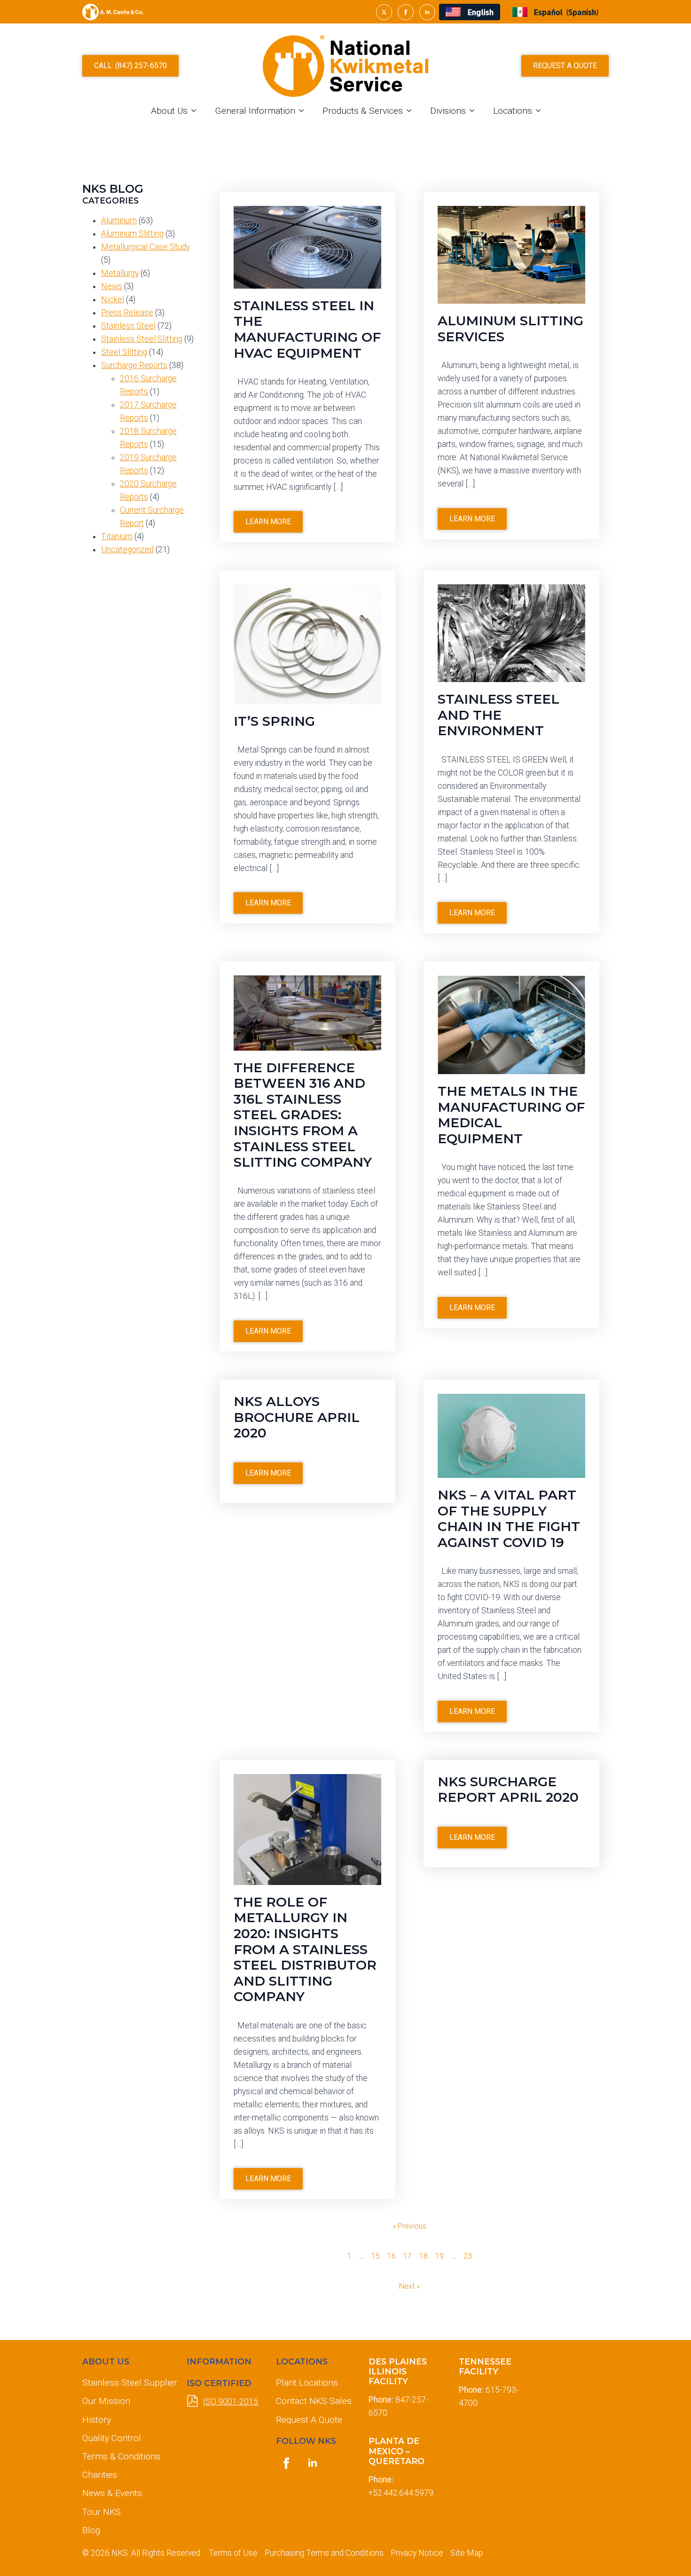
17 (408, 2256)
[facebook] (406, 12)
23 (468, 2256)
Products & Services (363, 111)
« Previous (409, 2226)
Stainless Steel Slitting (142, 339)
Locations (513, 111)
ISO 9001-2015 (231, 2402)
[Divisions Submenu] (475, 111)
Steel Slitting (124, 352)
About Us (169, 111)
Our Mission (106, 2401)
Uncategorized (127, 550)
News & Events (112, 2493)
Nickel (113, 299)
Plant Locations (307, 2383)
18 (424, 2256)
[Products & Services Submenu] (412, 111)
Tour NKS (102, 2512)
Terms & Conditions (121, 2456)
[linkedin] (427, 12)
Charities (100, 2475)
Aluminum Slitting (132, 234)
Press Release (127, 313)
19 (440, 2256)
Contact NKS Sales (314, 2401)
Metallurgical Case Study (145, 247)
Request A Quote (309, 2420)
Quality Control (112, 2438)
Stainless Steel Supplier (127, 2383)
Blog (91, 2530)
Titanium (117, 536)
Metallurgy (120, 273)
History (97, 2420)
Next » (409, 2286)
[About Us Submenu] (196, 111)
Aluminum (119, 220)
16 (392, 2256)
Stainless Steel (128, 326)
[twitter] (384, 12)
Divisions (448, 111)
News (112, 286)
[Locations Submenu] (541, 111)
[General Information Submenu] (304, 111)
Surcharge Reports (134, 365)
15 (376, 2256)
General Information (255, 111)
